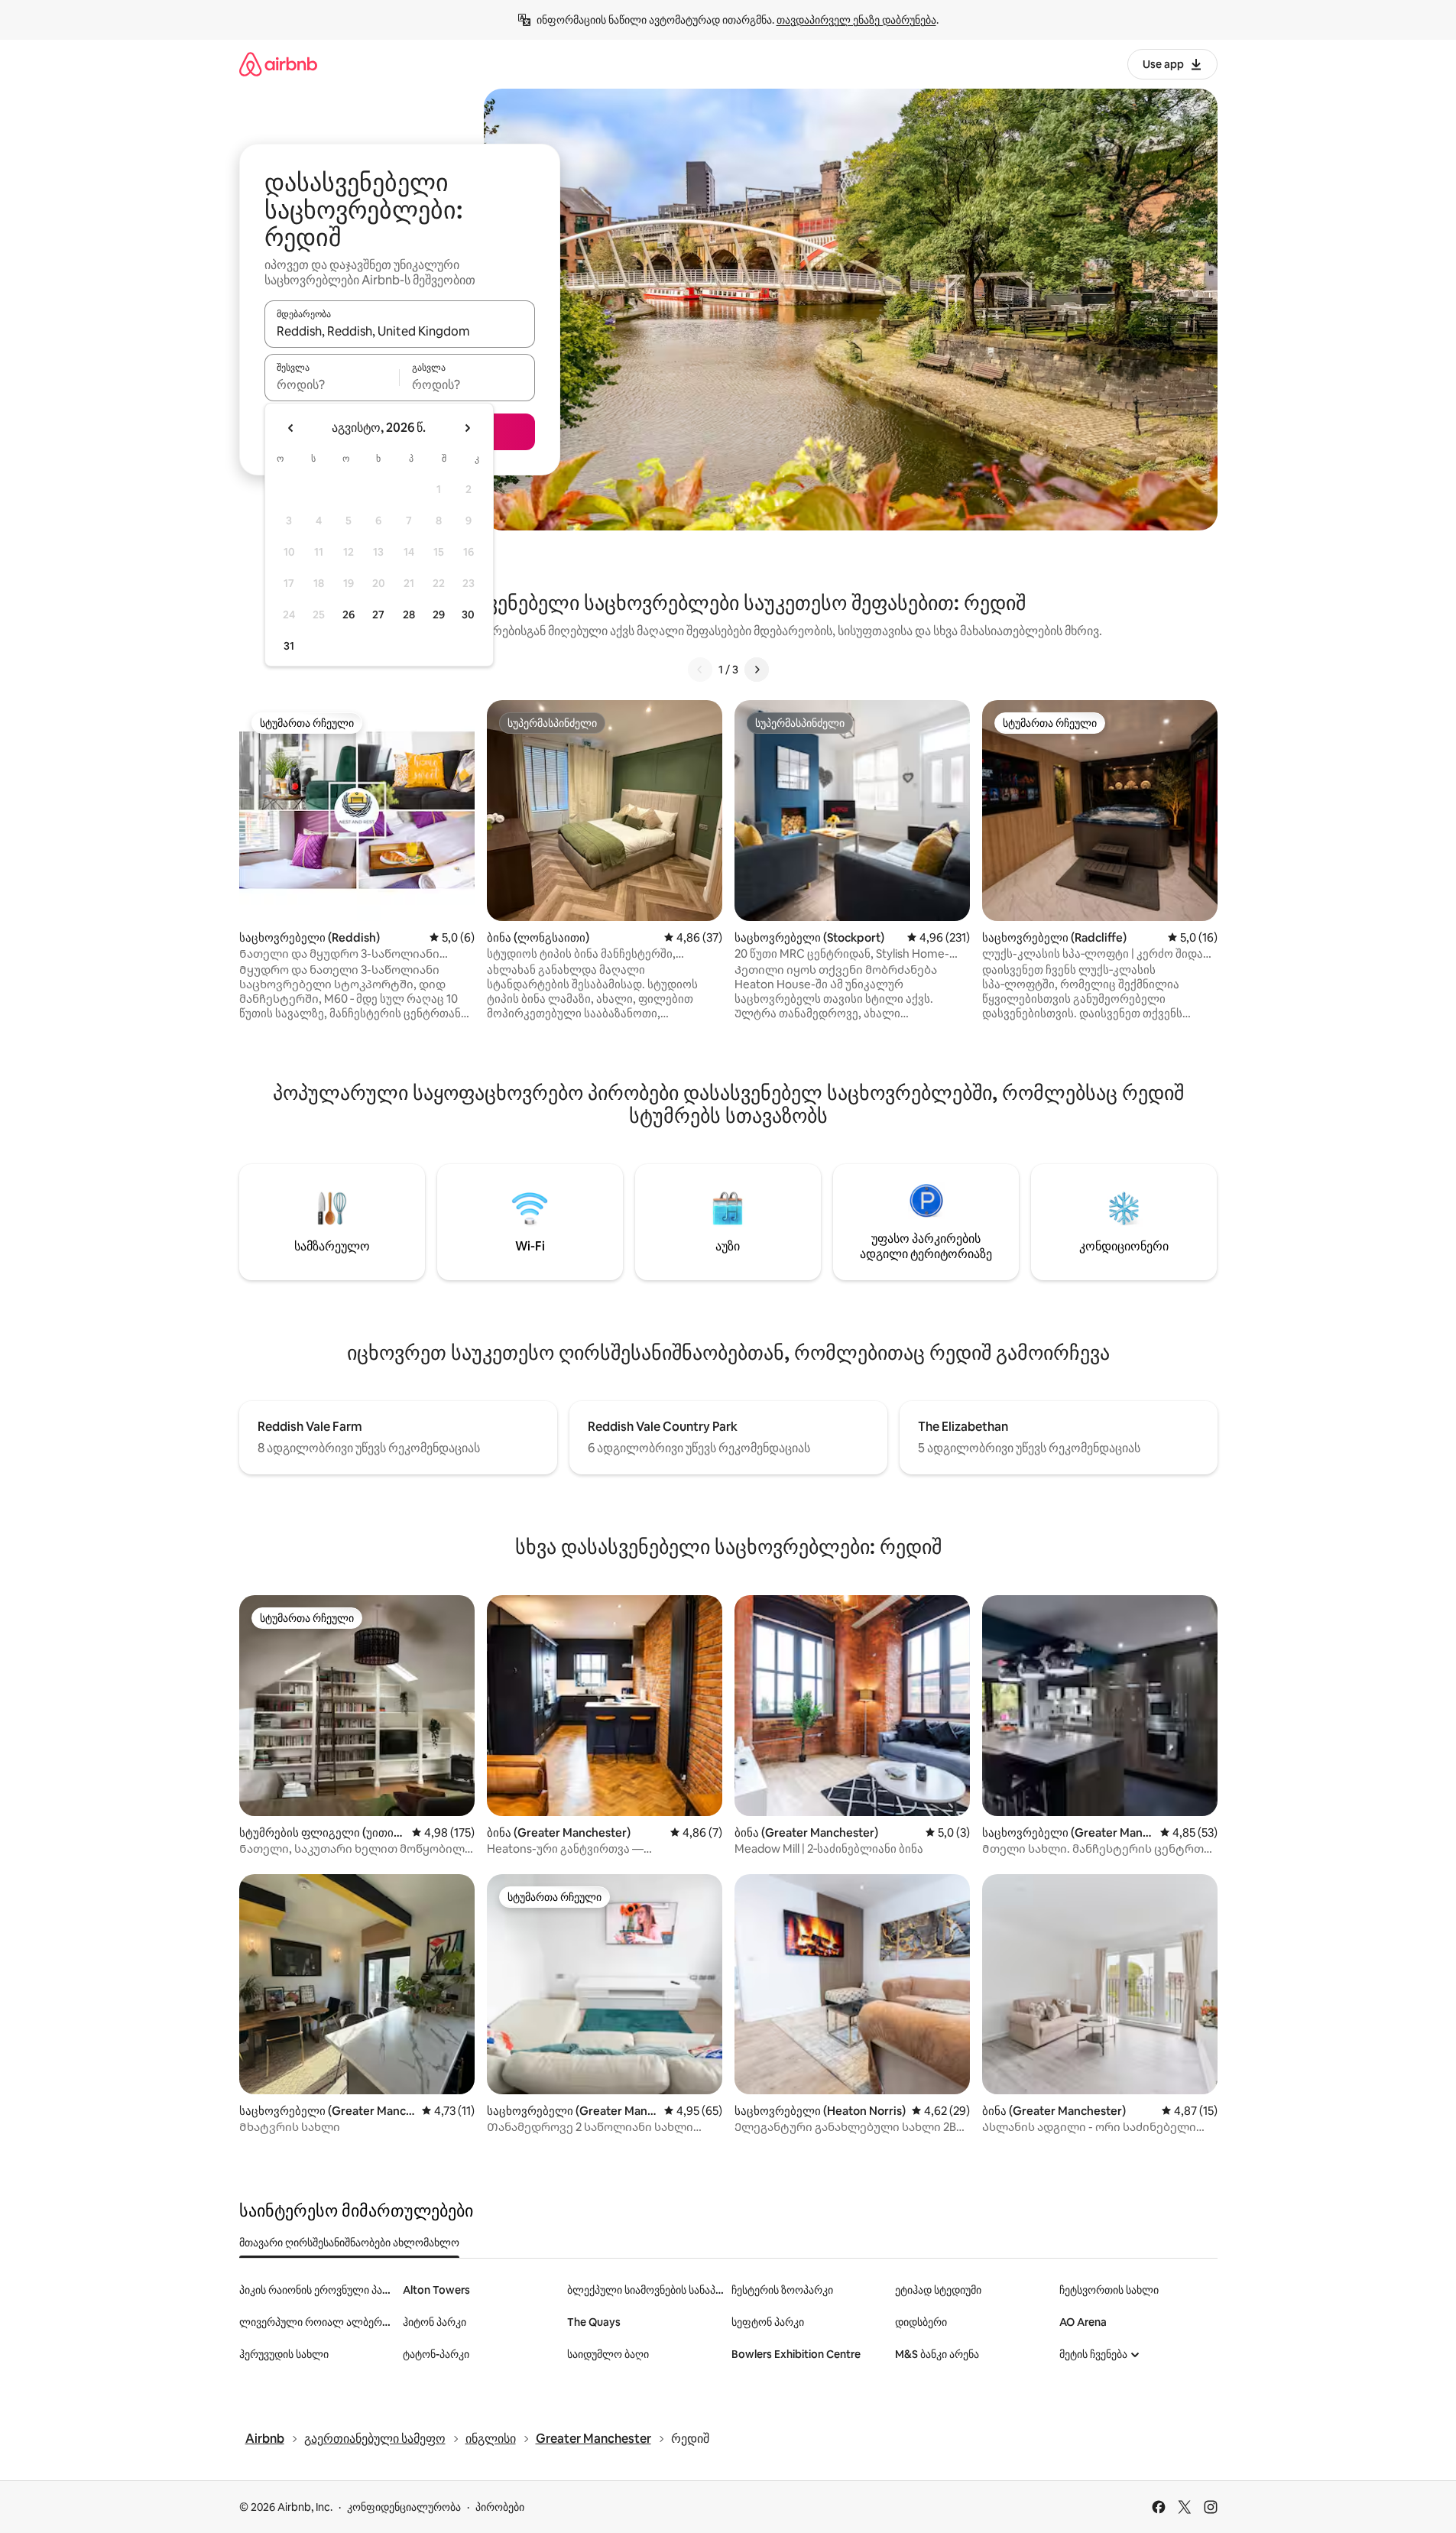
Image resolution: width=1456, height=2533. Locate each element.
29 (439, 615)
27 (378, 615)
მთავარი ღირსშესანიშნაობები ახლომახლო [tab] (349, 2243)
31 (289, 646)
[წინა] (700, 670)
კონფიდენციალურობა (404, 2507)
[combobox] (400, 331)
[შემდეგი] (757, 670)
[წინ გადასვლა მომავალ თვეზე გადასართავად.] (467, 428)
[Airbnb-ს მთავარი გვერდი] (278, 64)
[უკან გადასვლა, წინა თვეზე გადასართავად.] (291, 428)
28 (409, 615)
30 (468, 615)
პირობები (500, 2507)
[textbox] (332, 384)
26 (349, 615)
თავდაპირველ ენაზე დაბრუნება (856, 20)
